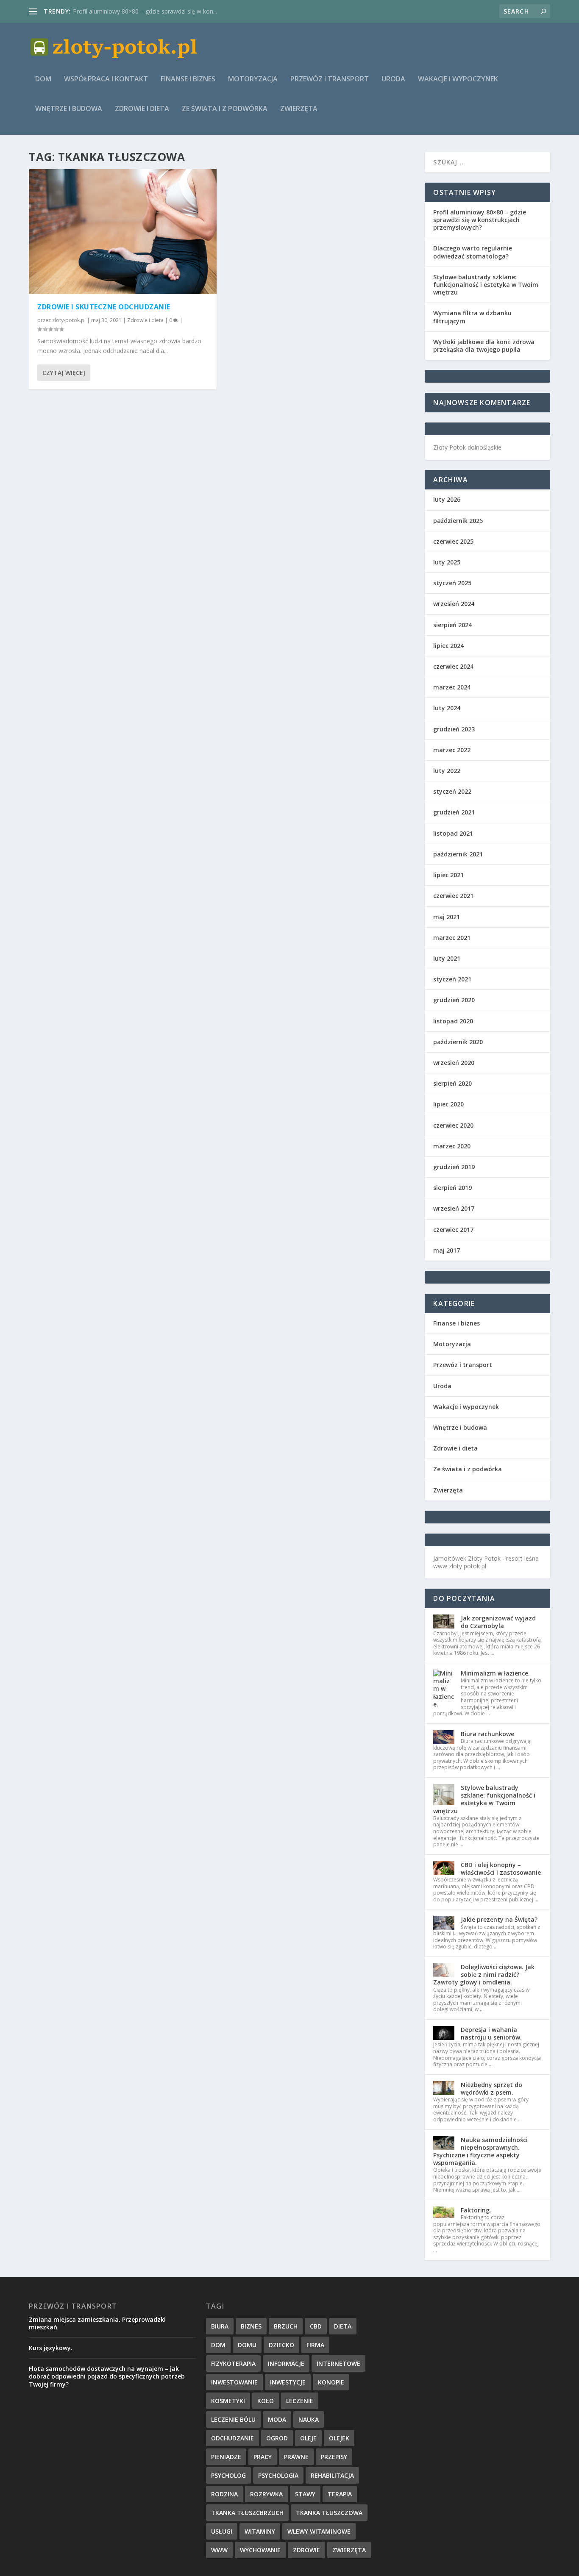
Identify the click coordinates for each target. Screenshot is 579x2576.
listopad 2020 (453, 1021)
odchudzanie (232, 2438)
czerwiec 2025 (453, 541)
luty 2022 (447, 771)
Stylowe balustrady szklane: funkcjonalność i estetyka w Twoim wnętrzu (486, 285)
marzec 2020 (452, 1146)
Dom (43, 79)
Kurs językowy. (51, 2348)
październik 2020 (458, 1042)
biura (220, 2326)
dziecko (281, 2345)
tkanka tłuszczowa (329, 2513)
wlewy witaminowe (319, 2531)
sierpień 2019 (452, 1188)
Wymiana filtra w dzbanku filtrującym (472, 317)
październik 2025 (458, 521)
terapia (340, 2494)
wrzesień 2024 (454, 604)
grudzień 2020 (454, 1000)
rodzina (224, 2494)
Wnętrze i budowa (69, 109)
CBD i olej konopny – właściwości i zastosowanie (501, 1869)
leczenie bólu (233, 2419)
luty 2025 (447, 562)
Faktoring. (476, 2210)
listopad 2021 (453, 833)
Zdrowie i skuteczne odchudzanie (104, 307)
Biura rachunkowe (487, 1734)
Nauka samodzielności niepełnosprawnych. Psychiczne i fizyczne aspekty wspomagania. (480, 2151)
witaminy (260, 2531)
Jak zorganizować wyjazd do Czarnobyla (498, 1622)
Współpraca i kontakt (106, 79)
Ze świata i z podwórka (225, 109)
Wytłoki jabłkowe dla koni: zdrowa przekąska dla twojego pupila (484, 346)
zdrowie (306, 2550)
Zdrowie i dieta (142, 109)
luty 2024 (447, 708)
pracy (263, 2457)
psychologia (278, 2475)
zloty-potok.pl (69, 320)
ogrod (277, 2438)
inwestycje (288, 2382)
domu (247, 2345)
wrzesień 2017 (454, 1208)
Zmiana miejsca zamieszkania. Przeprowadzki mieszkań (97, 2323)
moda (277, 2419)
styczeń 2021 (452, 979)
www (219, 2550)
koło (266, 2401)
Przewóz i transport (330, 79)
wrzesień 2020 (454, 1063)
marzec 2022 (452, 750)
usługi (222, 2531)
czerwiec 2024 (453, 666)
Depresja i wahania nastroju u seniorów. (491, 2033)
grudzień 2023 (454, 729)
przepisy (334, 2457)
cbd (316, 2326)
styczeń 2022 (452, 791)
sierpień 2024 (452, 625)
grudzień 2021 (454, 812)
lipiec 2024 (448, 646)
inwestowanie (234, 2382)
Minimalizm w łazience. (495, 1673)
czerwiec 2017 (453, 1230)
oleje (308, 2438)
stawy (305, 2494)
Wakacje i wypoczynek (458, 79)
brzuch (286, 2326)
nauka (309, 2419)
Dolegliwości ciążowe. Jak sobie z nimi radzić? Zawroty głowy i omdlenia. (484, 1974)
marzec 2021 (452, 938)
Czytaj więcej (64, 373)
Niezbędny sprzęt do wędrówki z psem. (491, 2088)
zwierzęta (349, 2550)
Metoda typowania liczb (106, 11)
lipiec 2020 (448, 1104)
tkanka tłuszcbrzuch (247, 2513)
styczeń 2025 (452, 583)
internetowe (338, 2363)
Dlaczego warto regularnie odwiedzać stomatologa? (473, 252)
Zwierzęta (299, 109)
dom (218, 2345)
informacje (286, 2363)
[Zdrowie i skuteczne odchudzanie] (123, 232)
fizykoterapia (233, 2363)
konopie (331, 2382)
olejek (339, 2438)
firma (315, 2345)
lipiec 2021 (448, 875)
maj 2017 (447, 1250)
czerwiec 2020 (453, 1125)
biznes (251, 2326)
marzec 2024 (452, 687)
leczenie (300, 2401)
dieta (343, 2326)
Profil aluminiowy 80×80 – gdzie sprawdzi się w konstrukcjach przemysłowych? (480, 220)
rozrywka (266, 2494)
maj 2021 (447, 917)
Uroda (393, 79)
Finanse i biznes (188, 79)
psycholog (228, 2475)
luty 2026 (447, 499)
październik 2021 (458, 854)
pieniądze (226, 2457)
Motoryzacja (253, 79)
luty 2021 (447, 958)
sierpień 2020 (452, 1083)
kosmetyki (228, 2401)
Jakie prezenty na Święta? (499, 1919)
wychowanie (260, 2550)
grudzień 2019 (454, 1167)
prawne (296, 2457)
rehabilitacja (332, 2475)
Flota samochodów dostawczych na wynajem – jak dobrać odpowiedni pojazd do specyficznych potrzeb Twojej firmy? (107, 2376)
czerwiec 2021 (453, 896)
